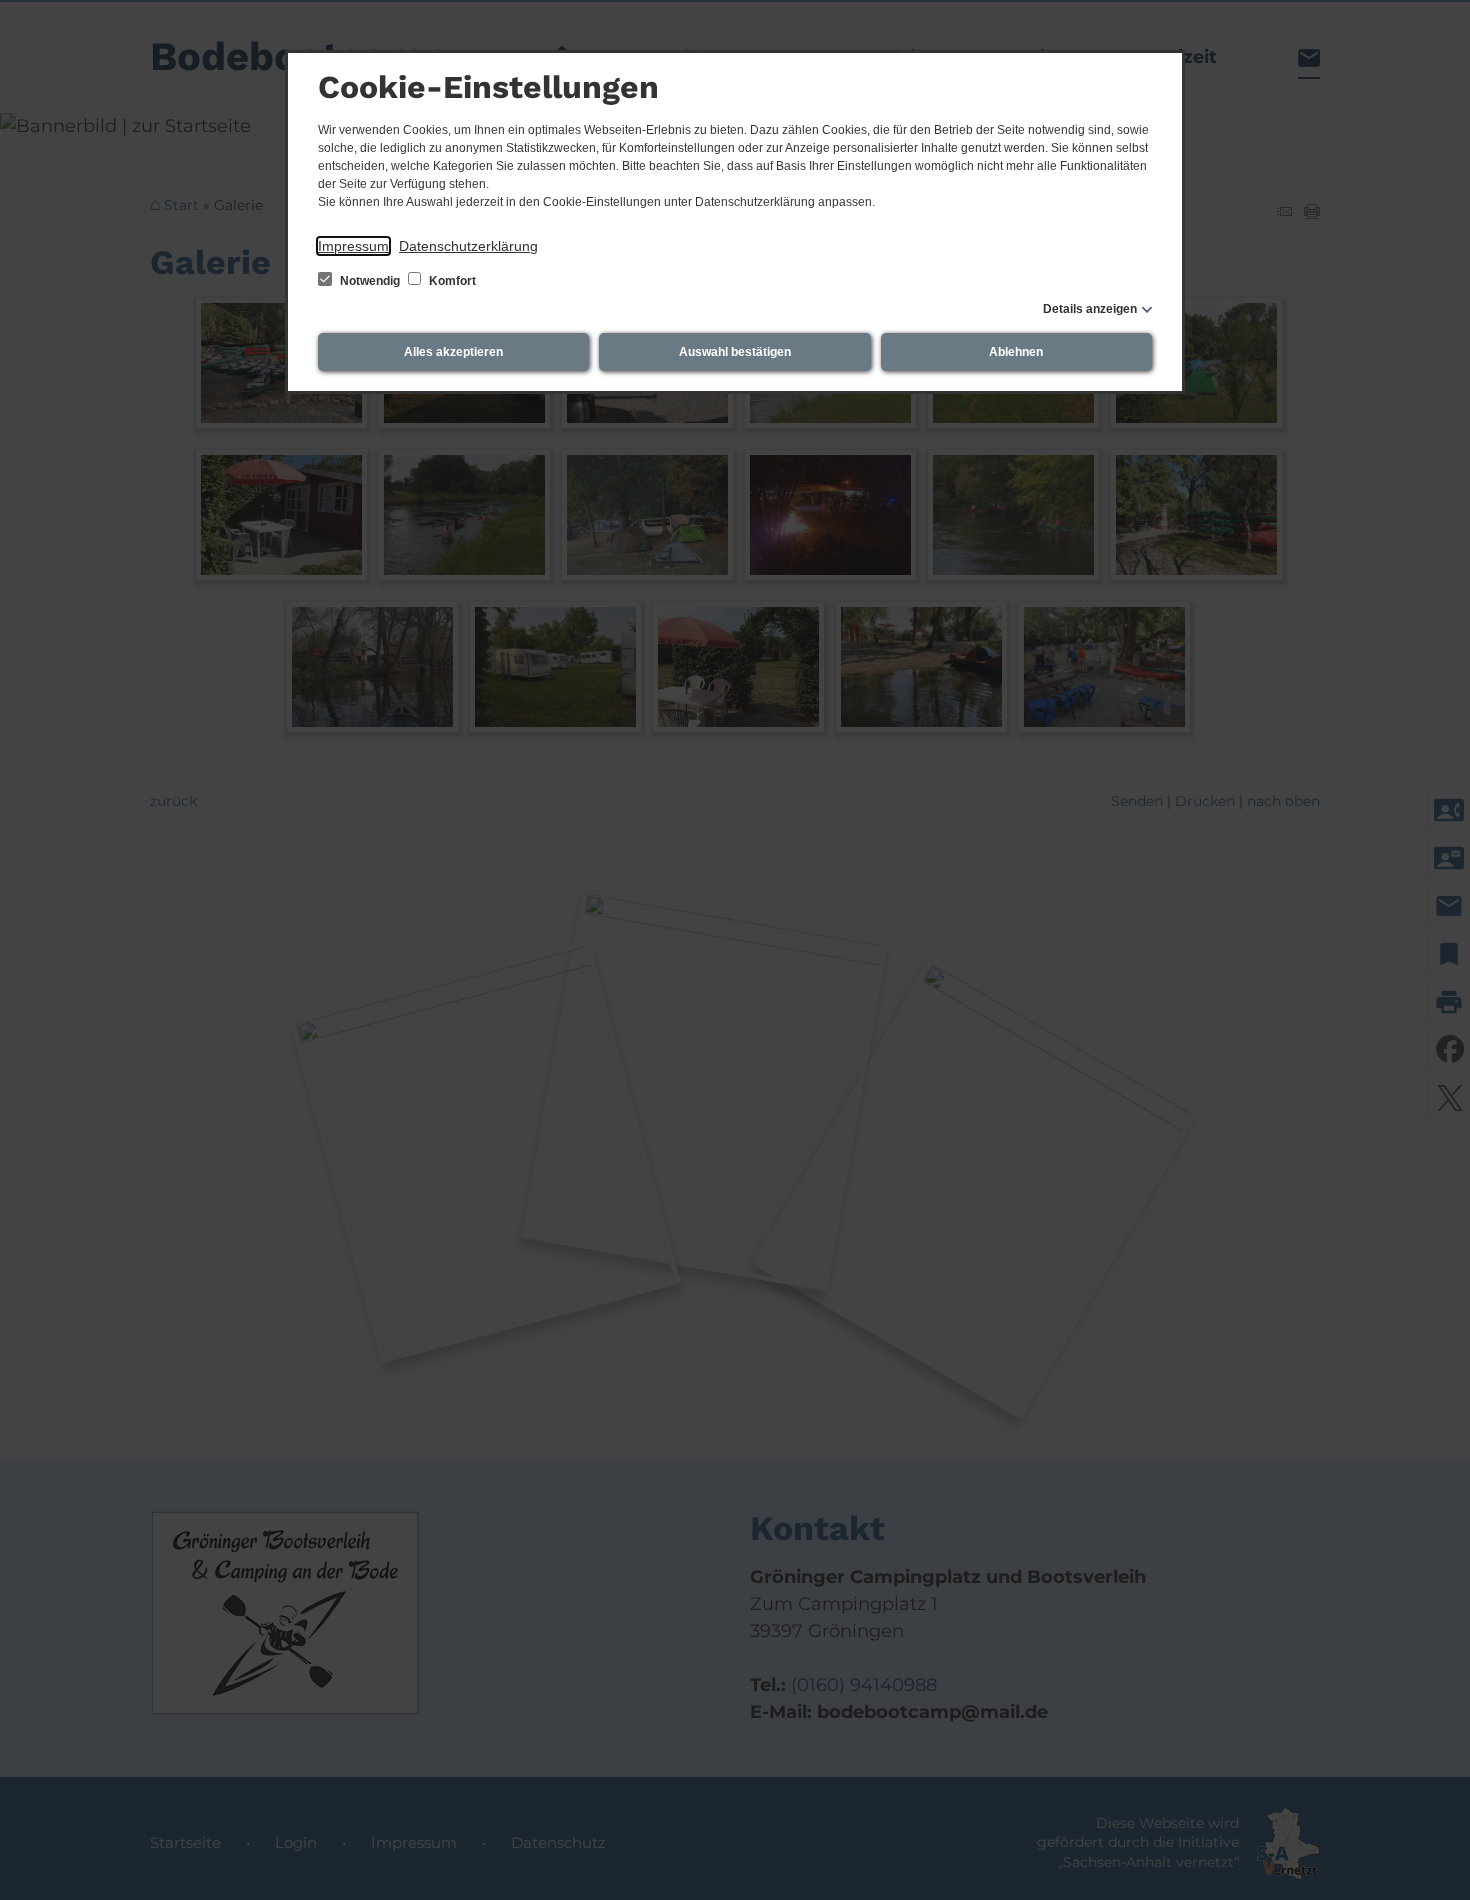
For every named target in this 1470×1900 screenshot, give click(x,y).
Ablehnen (1016, 352)
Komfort (451, 281)
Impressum (353, 246)
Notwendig (370, 281)
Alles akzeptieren (453, 352)
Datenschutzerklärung (468, 246)
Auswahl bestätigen (735, 352)
